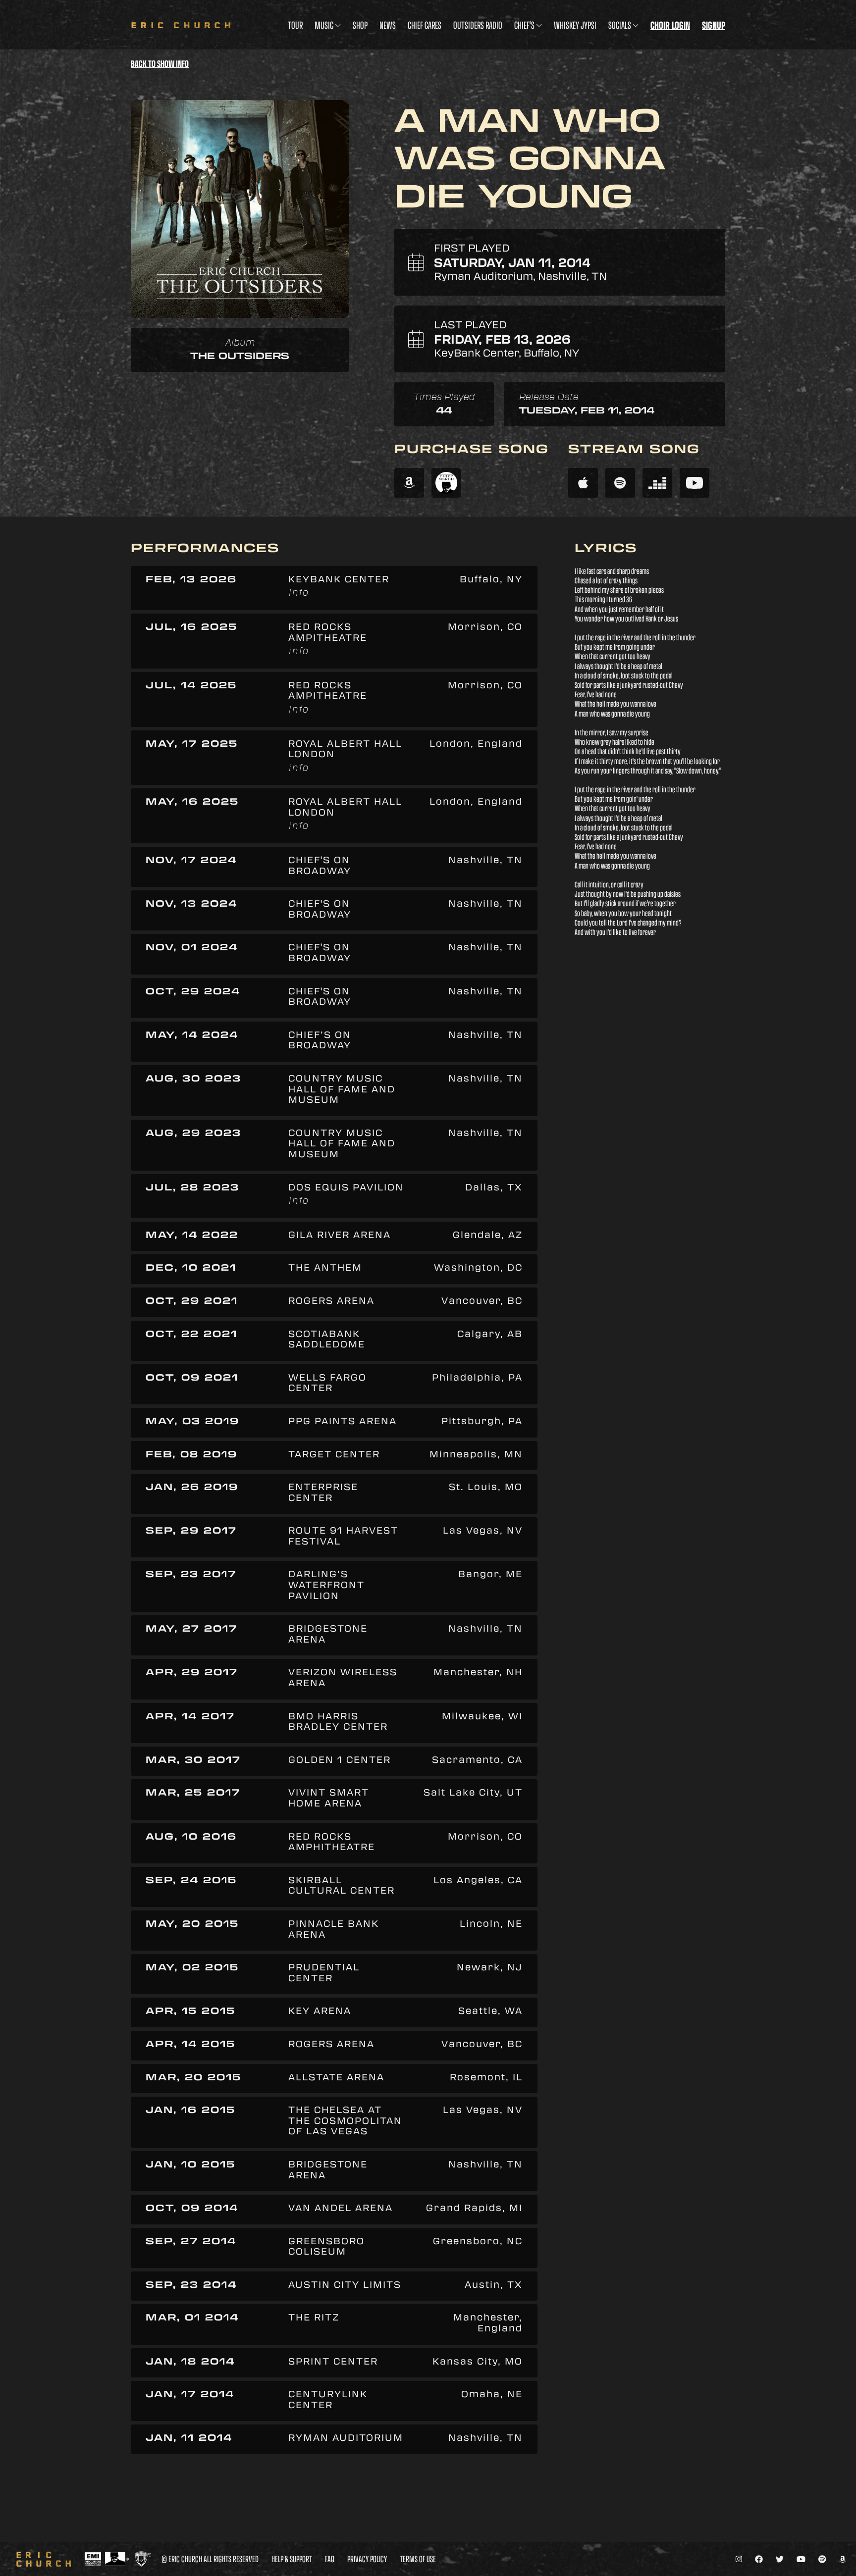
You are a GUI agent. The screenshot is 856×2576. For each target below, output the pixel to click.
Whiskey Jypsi (575, 25)
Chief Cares (425, 25)
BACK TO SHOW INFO (160, 64)
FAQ (330, 2559)
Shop (360, 25)
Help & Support (292, 2559)
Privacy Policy (367, 2559)
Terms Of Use (418, 2559)
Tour (295, 25)
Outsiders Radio (478, 25)
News (388, 25)
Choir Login (670, 25)
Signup (714, 25)
